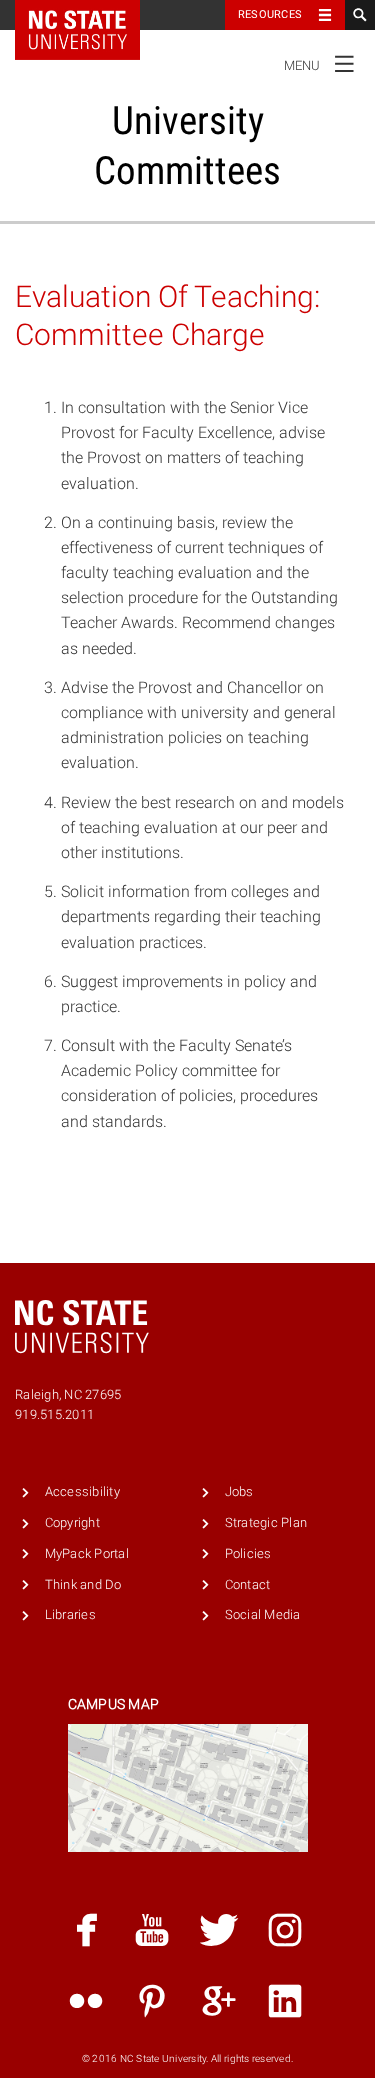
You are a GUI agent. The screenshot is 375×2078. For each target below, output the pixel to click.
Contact (248, 1584)
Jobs (239, 1491)
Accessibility (82, 1491)
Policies (248, 1553)
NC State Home (90, 15)
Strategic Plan (266, 1522)
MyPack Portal (87, 1553)
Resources (270, 14)
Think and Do (83, 1584)
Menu (319, 61)
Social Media (263, 1614)
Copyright (72, 1522)
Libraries (70, 1614)
